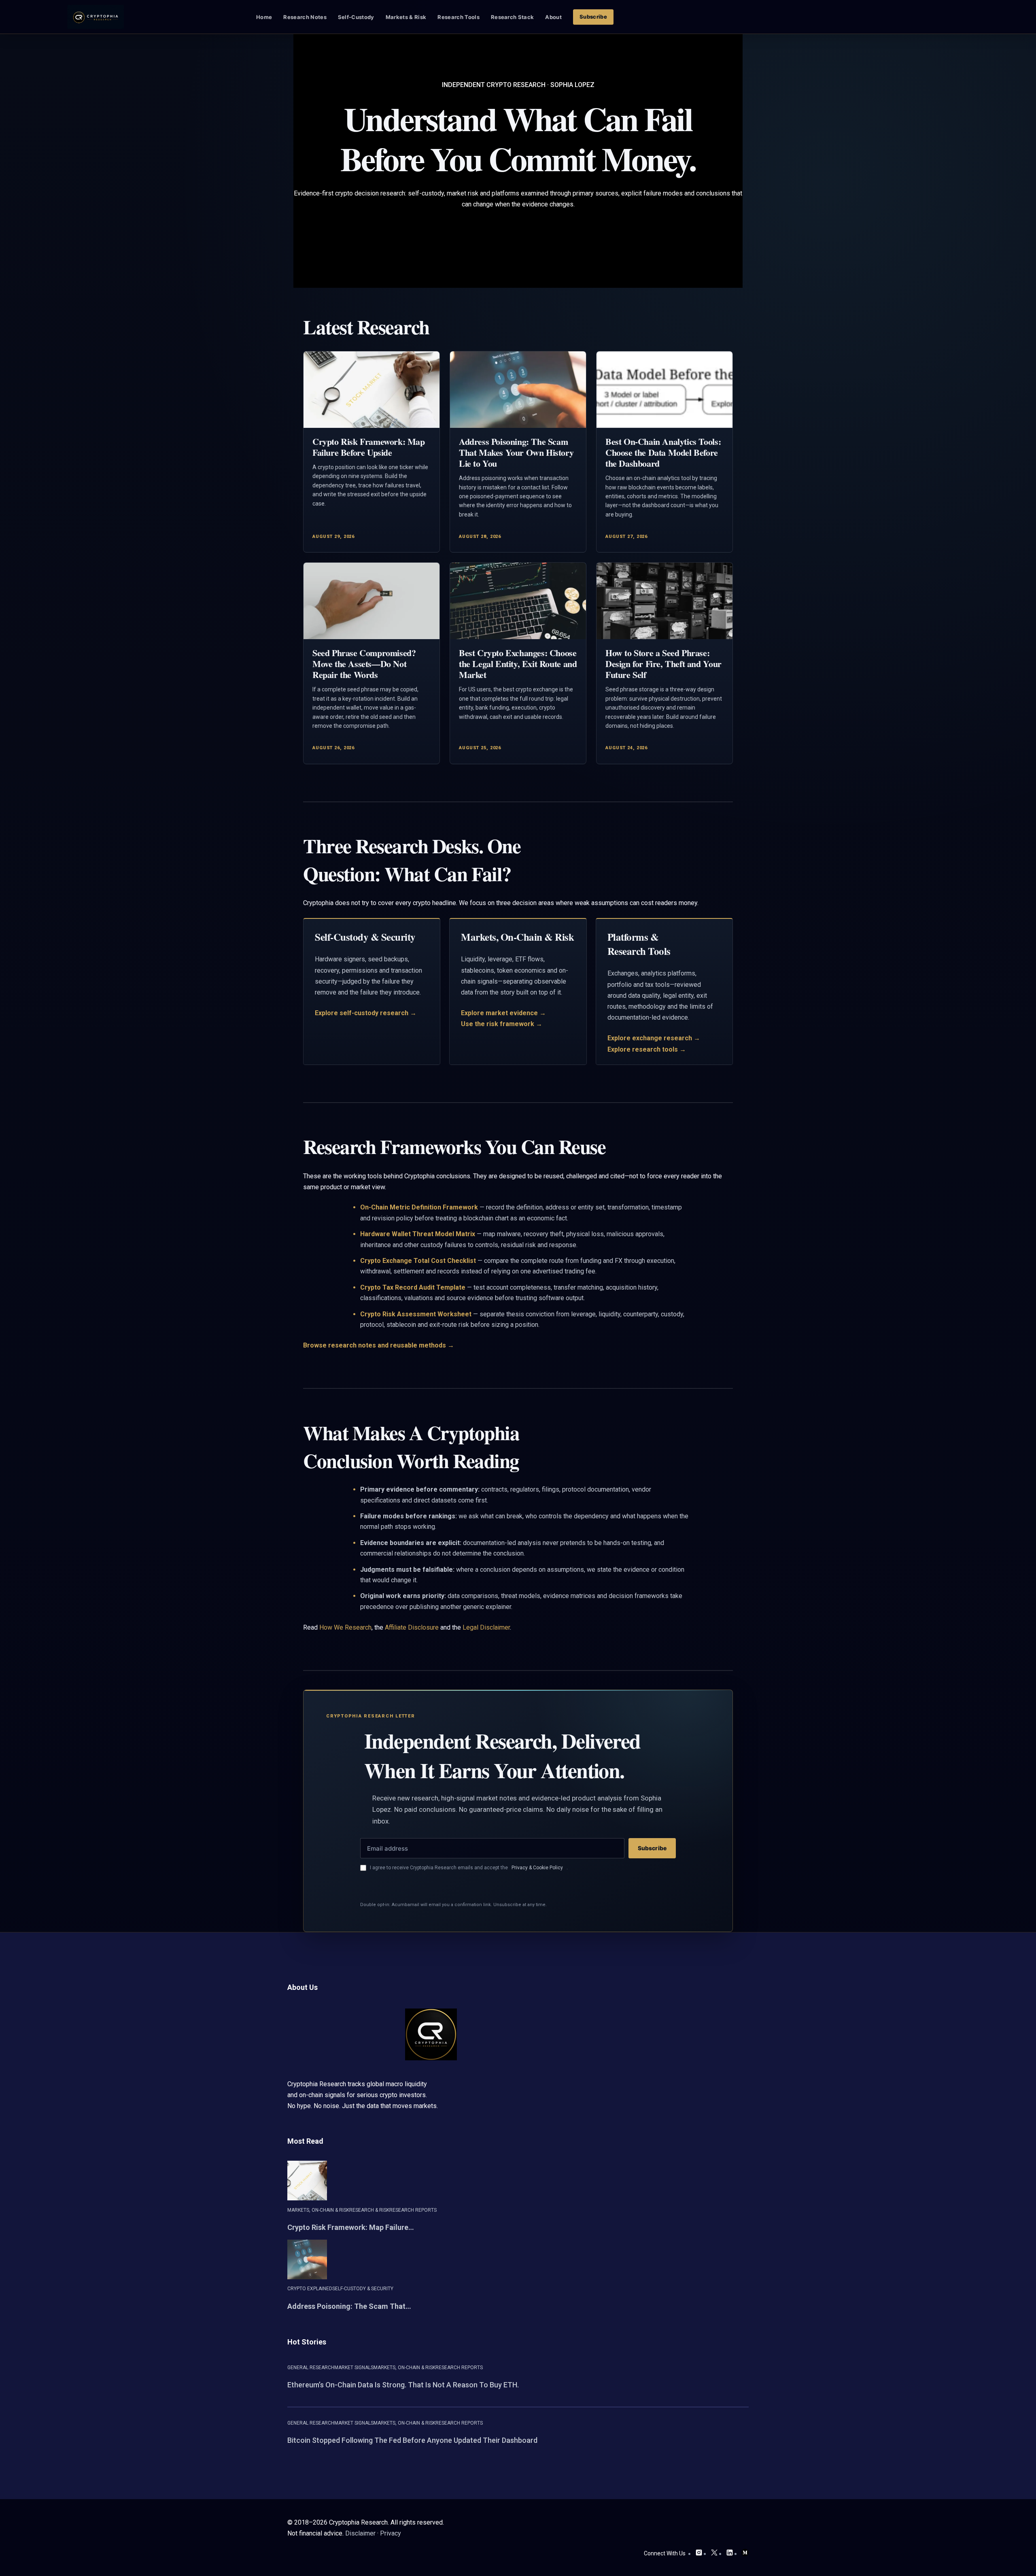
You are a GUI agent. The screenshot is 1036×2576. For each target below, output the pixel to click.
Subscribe (652, 1848)
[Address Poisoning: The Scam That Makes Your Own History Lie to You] (518, 390)
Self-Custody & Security (363, 2289)
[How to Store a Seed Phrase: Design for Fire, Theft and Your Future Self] (664, 601)
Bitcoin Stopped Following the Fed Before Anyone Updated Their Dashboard (412, 2440)
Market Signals (354, 2368)
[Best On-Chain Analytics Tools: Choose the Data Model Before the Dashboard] (664, 390)
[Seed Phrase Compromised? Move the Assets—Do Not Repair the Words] (372, 601)
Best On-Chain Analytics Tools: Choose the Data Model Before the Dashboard (663, 452)
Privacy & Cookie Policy (537, 1868)
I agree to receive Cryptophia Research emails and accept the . (469, 1868)
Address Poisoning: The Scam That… (349, 2306)
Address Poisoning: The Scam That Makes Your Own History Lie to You (516, 452)
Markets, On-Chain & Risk (318, 2210)
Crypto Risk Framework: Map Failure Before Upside (369, 447)
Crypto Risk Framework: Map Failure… (351, 2227)
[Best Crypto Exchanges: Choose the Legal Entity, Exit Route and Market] (518, 601)
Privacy (391, 2533)
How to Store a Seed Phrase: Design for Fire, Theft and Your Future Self (663, 664)
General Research (311, 2368)
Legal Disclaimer (486, 1627)
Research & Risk (369, 2210)
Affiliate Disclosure (412, 1627)
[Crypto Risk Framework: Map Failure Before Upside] (372, 390)
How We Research (345, 1627)
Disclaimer (360, 2533)
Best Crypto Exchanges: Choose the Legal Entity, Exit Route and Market (518, 664)
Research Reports (413, 2210)
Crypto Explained (310, 2289)
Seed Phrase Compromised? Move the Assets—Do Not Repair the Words (364, 664)
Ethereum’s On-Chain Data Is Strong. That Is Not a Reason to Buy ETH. (403, 2385)
